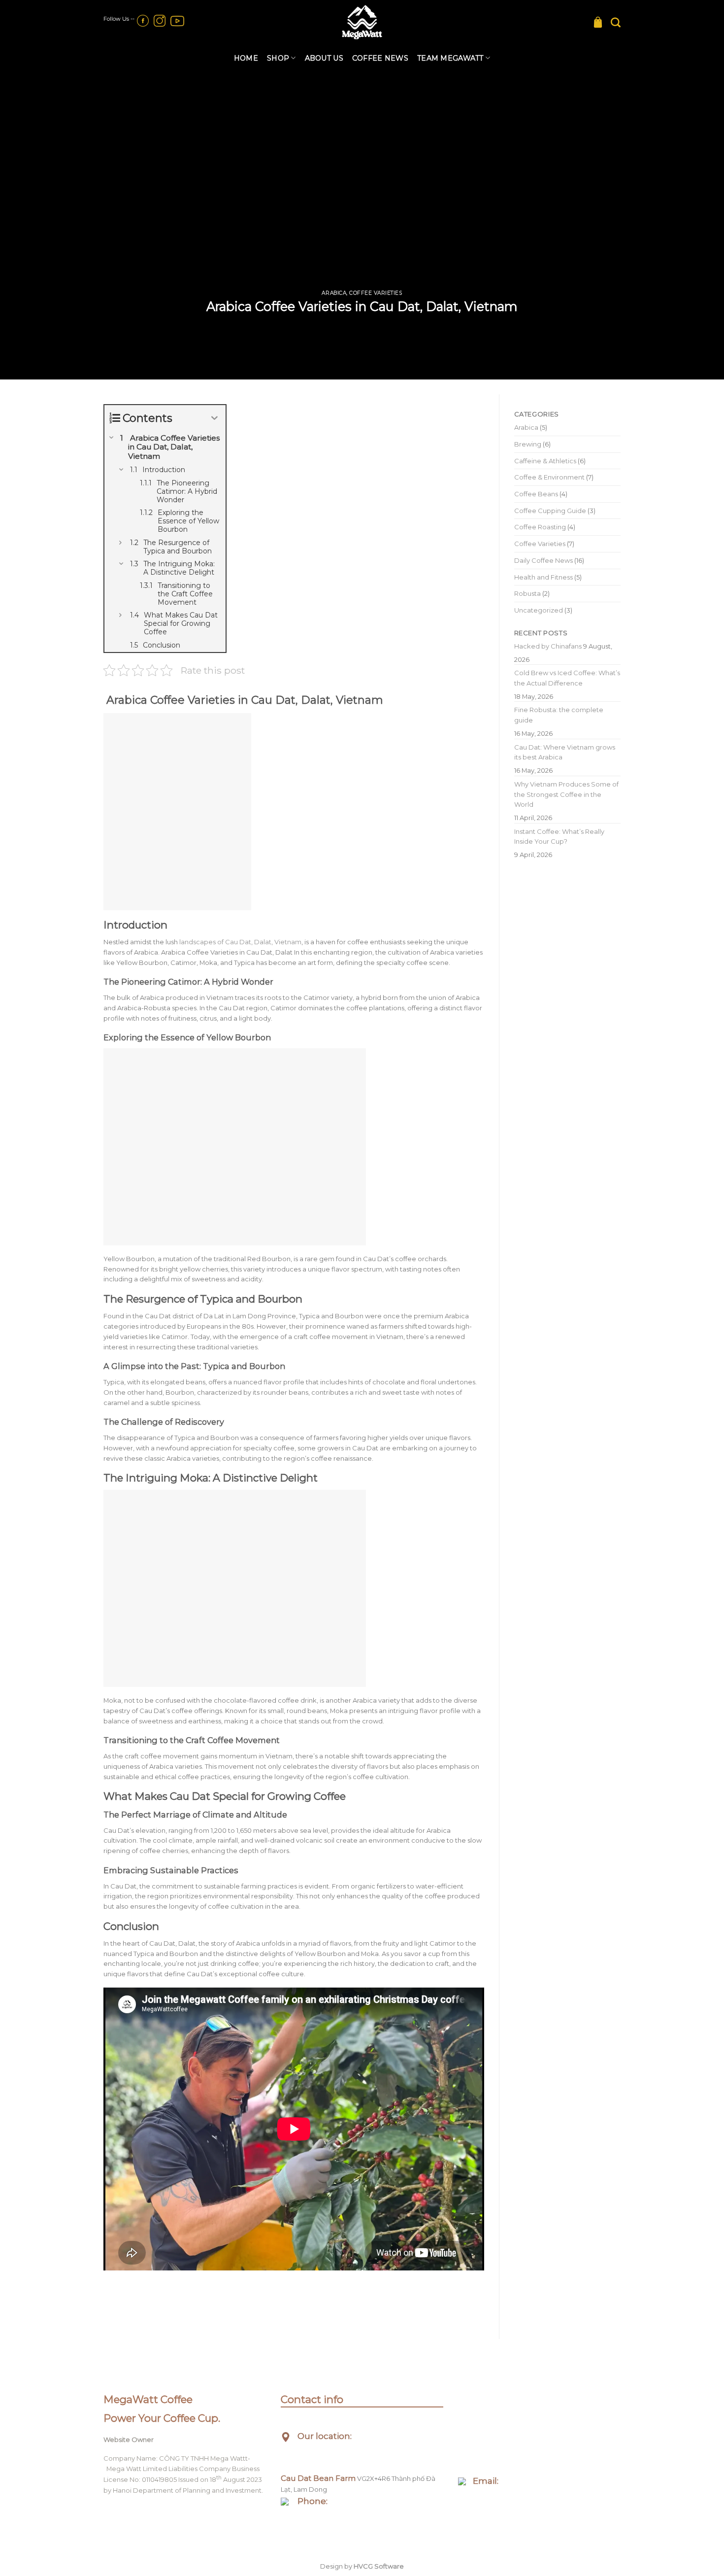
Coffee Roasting (540, 527)
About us (324, 58)
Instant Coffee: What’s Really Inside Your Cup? (559, 837)
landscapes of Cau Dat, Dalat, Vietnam (240, 942)
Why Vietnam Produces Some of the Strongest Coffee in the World (566, 794)
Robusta (527, 593)
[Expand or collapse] (214, 418)
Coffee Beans (536, 494)
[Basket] (598, 22)
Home (246, 58)
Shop (278, 58)
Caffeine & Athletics (545, 461)
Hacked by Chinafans (548, 646)
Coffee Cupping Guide (550, 511)
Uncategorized (539, 610)
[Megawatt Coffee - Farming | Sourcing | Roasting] (362, 22)
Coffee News (380, 58)
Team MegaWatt (450, 58)
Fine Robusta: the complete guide (559, 715)
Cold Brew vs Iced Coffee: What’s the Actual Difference (567, 678)
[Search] (616, 22)
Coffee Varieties (376, 293)
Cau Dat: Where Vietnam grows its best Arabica (565, 752)
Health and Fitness (543, 577)
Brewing (528, 444)
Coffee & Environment (549, 477)
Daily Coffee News (543, 560)
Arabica (334, 293)
